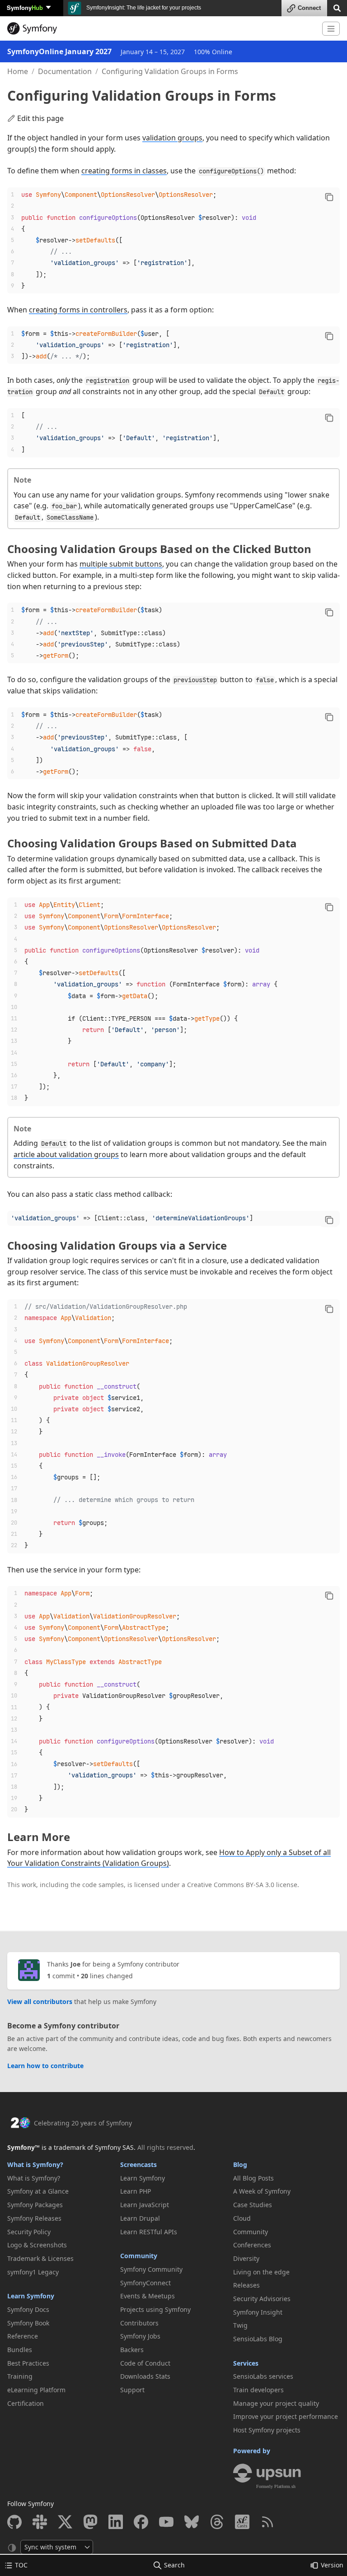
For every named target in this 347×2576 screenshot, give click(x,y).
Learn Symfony (31, 2296)
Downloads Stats (145, 2376)
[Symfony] (161, 28)
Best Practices (28, 2363)
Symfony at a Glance (38, 2191)
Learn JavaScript (145, 2205)
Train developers (258, 2390)
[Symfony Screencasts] (242, 2522)
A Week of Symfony (262, 2191)
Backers (132, 2350)
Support (132, 2390)
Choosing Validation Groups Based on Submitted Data (152, 843)
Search (174, 2565)
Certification (26, 2403)
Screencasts (138, 2164)
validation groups (172, 138)
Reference (23, 2336)
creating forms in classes (124, 171)
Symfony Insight (258, 2312)
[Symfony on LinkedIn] (116, 2522)
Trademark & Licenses (40, 2258)
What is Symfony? (35, 2164)
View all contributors (40, 2002)
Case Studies (253, 2205)
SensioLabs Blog (258, 2339)
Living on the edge (261, 2272)
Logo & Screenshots (37, 2245)
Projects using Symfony (155, 2309)
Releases (246, 2285)
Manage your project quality (276, 2403)
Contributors (139, 2323)
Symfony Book (28, 2323)
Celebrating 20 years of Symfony (83, 2123)
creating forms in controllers (78, 310)
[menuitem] (61, 2178)
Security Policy (29, 2232)
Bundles (20, 2350)
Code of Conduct (145, 2363)
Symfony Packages (35, 2205)
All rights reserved (165, 2147)
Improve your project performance (286, 2416)
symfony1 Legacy (33, 2272)
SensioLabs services (263, 2376)
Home (18, 71)
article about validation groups (66, 1154)
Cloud (242, 2218)
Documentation (65, 71)
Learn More (39, 1837)
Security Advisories (262, 2299)
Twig (240, 2325)
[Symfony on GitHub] (14, 2522)
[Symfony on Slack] (40, 2522)
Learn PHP (136, 2191)
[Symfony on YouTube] (166, 2522)
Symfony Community (151, 2269)
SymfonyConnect (145, 2283)
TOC (21, 2565)
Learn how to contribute (45, 2066)
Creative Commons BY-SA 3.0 (231, 1885)
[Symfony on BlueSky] (192, 2522)
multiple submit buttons (121, 564)
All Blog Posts (253, 2178)
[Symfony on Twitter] (65, 2522)
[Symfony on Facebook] (141, 2522)
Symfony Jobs (140, 2336)
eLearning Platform (36, 2390)
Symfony (25, 7)
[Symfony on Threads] (217, 2522)
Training (20, 2376)
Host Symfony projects (267, 2430)
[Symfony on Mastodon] (90, 2522)
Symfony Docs (28, 2309)
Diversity (246, 2258)
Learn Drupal (140, 2218)
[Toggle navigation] (331, 29)
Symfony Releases (34, 2218)
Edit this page (40, 118)
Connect (309, 8)
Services (246, 2363)
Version (332, 2565)
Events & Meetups (148, 2296)
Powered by (252, 2451)
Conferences (252, 2245)
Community (139, 2256)
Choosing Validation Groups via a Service (117, 1245)
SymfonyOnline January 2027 (59, 51)
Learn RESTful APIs (149, 2232)
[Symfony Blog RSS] (267, 2522)
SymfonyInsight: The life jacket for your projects (143, 8)
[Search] (337, 7)
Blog (240, 2164)
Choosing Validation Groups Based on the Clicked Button (159, 549)
